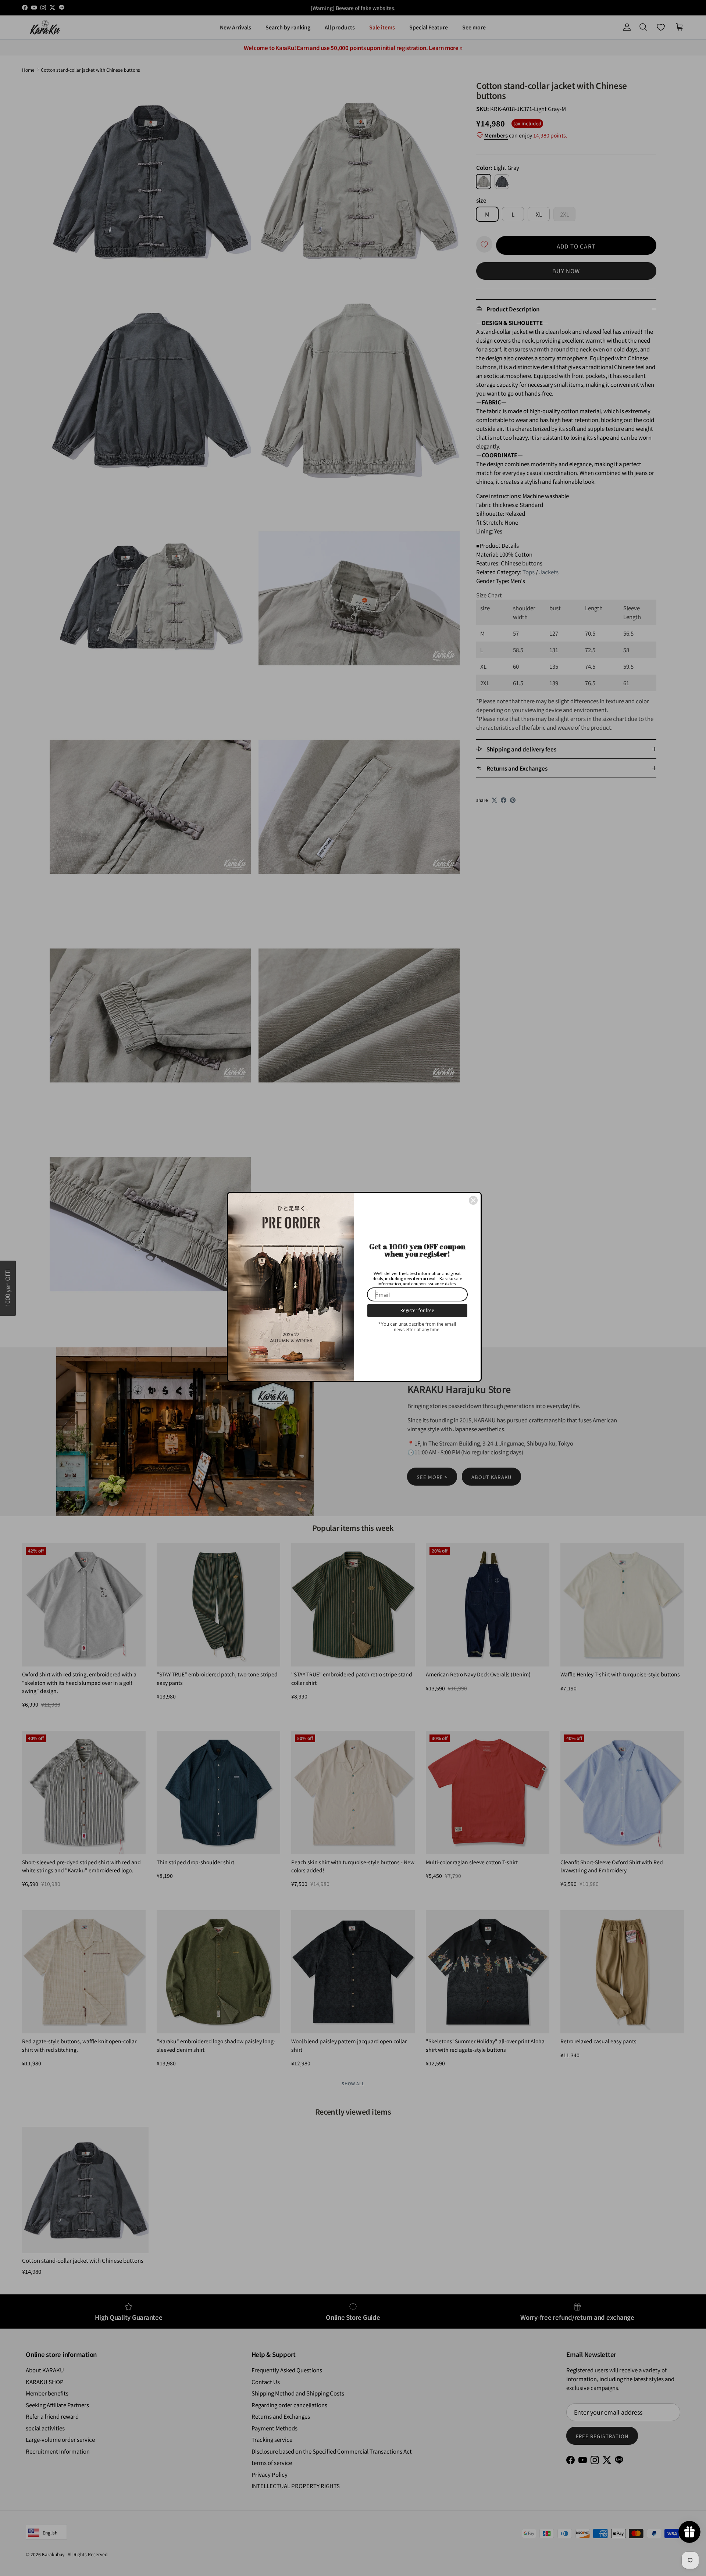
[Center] (473, 1200)
